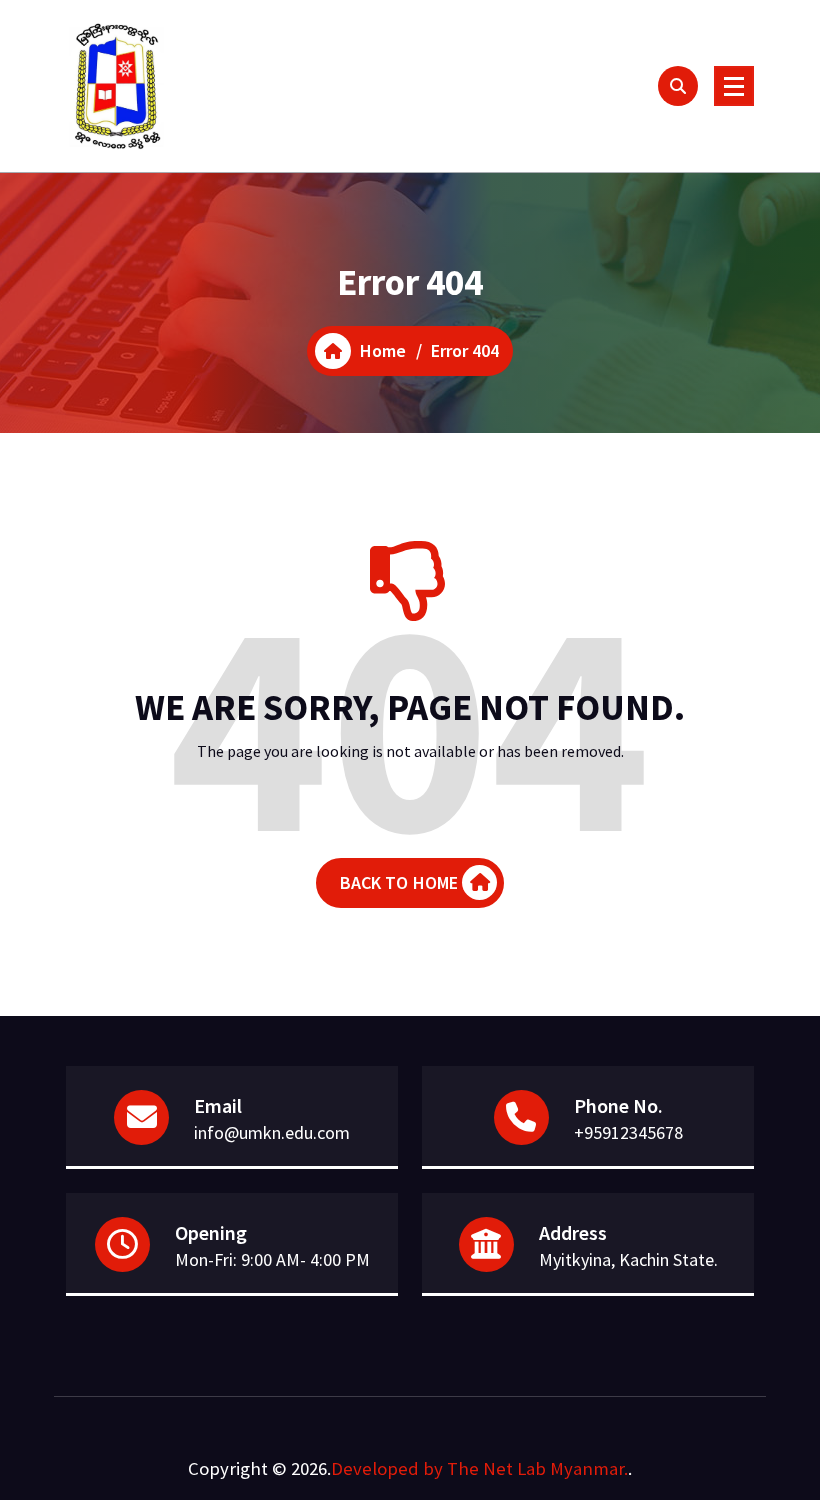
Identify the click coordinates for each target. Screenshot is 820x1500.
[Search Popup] (678, 86)
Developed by (387, 1468)
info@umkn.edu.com (272, 1132)
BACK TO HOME (399, 882)
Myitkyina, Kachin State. (628, 1259)
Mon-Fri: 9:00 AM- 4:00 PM (272, 1259)
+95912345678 (628, 1132)
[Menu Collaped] (734, 86)
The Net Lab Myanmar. (537, 1468)
